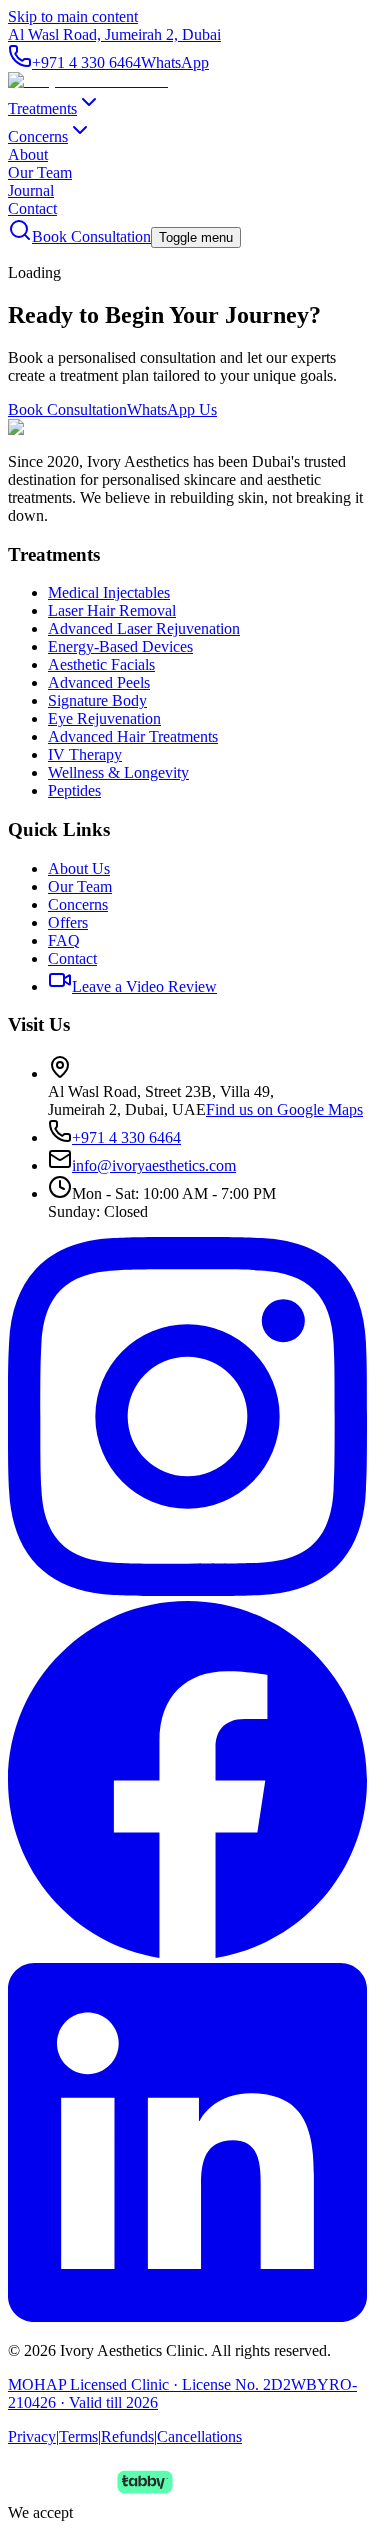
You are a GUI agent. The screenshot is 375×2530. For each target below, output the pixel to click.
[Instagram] (187, 1590)
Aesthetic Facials (101, 664)
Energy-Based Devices (120, 646)
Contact (32, 208)
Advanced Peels (99, 682)
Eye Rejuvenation (104, 718)
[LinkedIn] (187, 2316)
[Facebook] (187, 1953)
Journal (31, 190)
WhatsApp (175, 62)
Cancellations (199, 2436)
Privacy (32, 2436)
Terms (78, 2436)
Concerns (38, 136)
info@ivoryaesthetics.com (154, 1165)
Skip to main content (73, 16)
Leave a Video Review (144, 986)
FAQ (64, 940)
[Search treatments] (20, 236)
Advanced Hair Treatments (133, 736)
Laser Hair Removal (112, 610)
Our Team (40, 172)
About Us (79, 868)
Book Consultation (91, 236)
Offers (68, 922)
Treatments (42, 108)
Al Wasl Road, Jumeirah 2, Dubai (114, 34)
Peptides (74, 790)
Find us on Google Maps (284, 1109)
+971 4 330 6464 (86, 62)
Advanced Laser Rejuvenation (144, 628)
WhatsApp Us (172, 409)
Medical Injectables (109, 592)
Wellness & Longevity (118, 772)
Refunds (127, 2436)
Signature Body (97, 700)
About (28, 154)
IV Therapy (85, 754)
